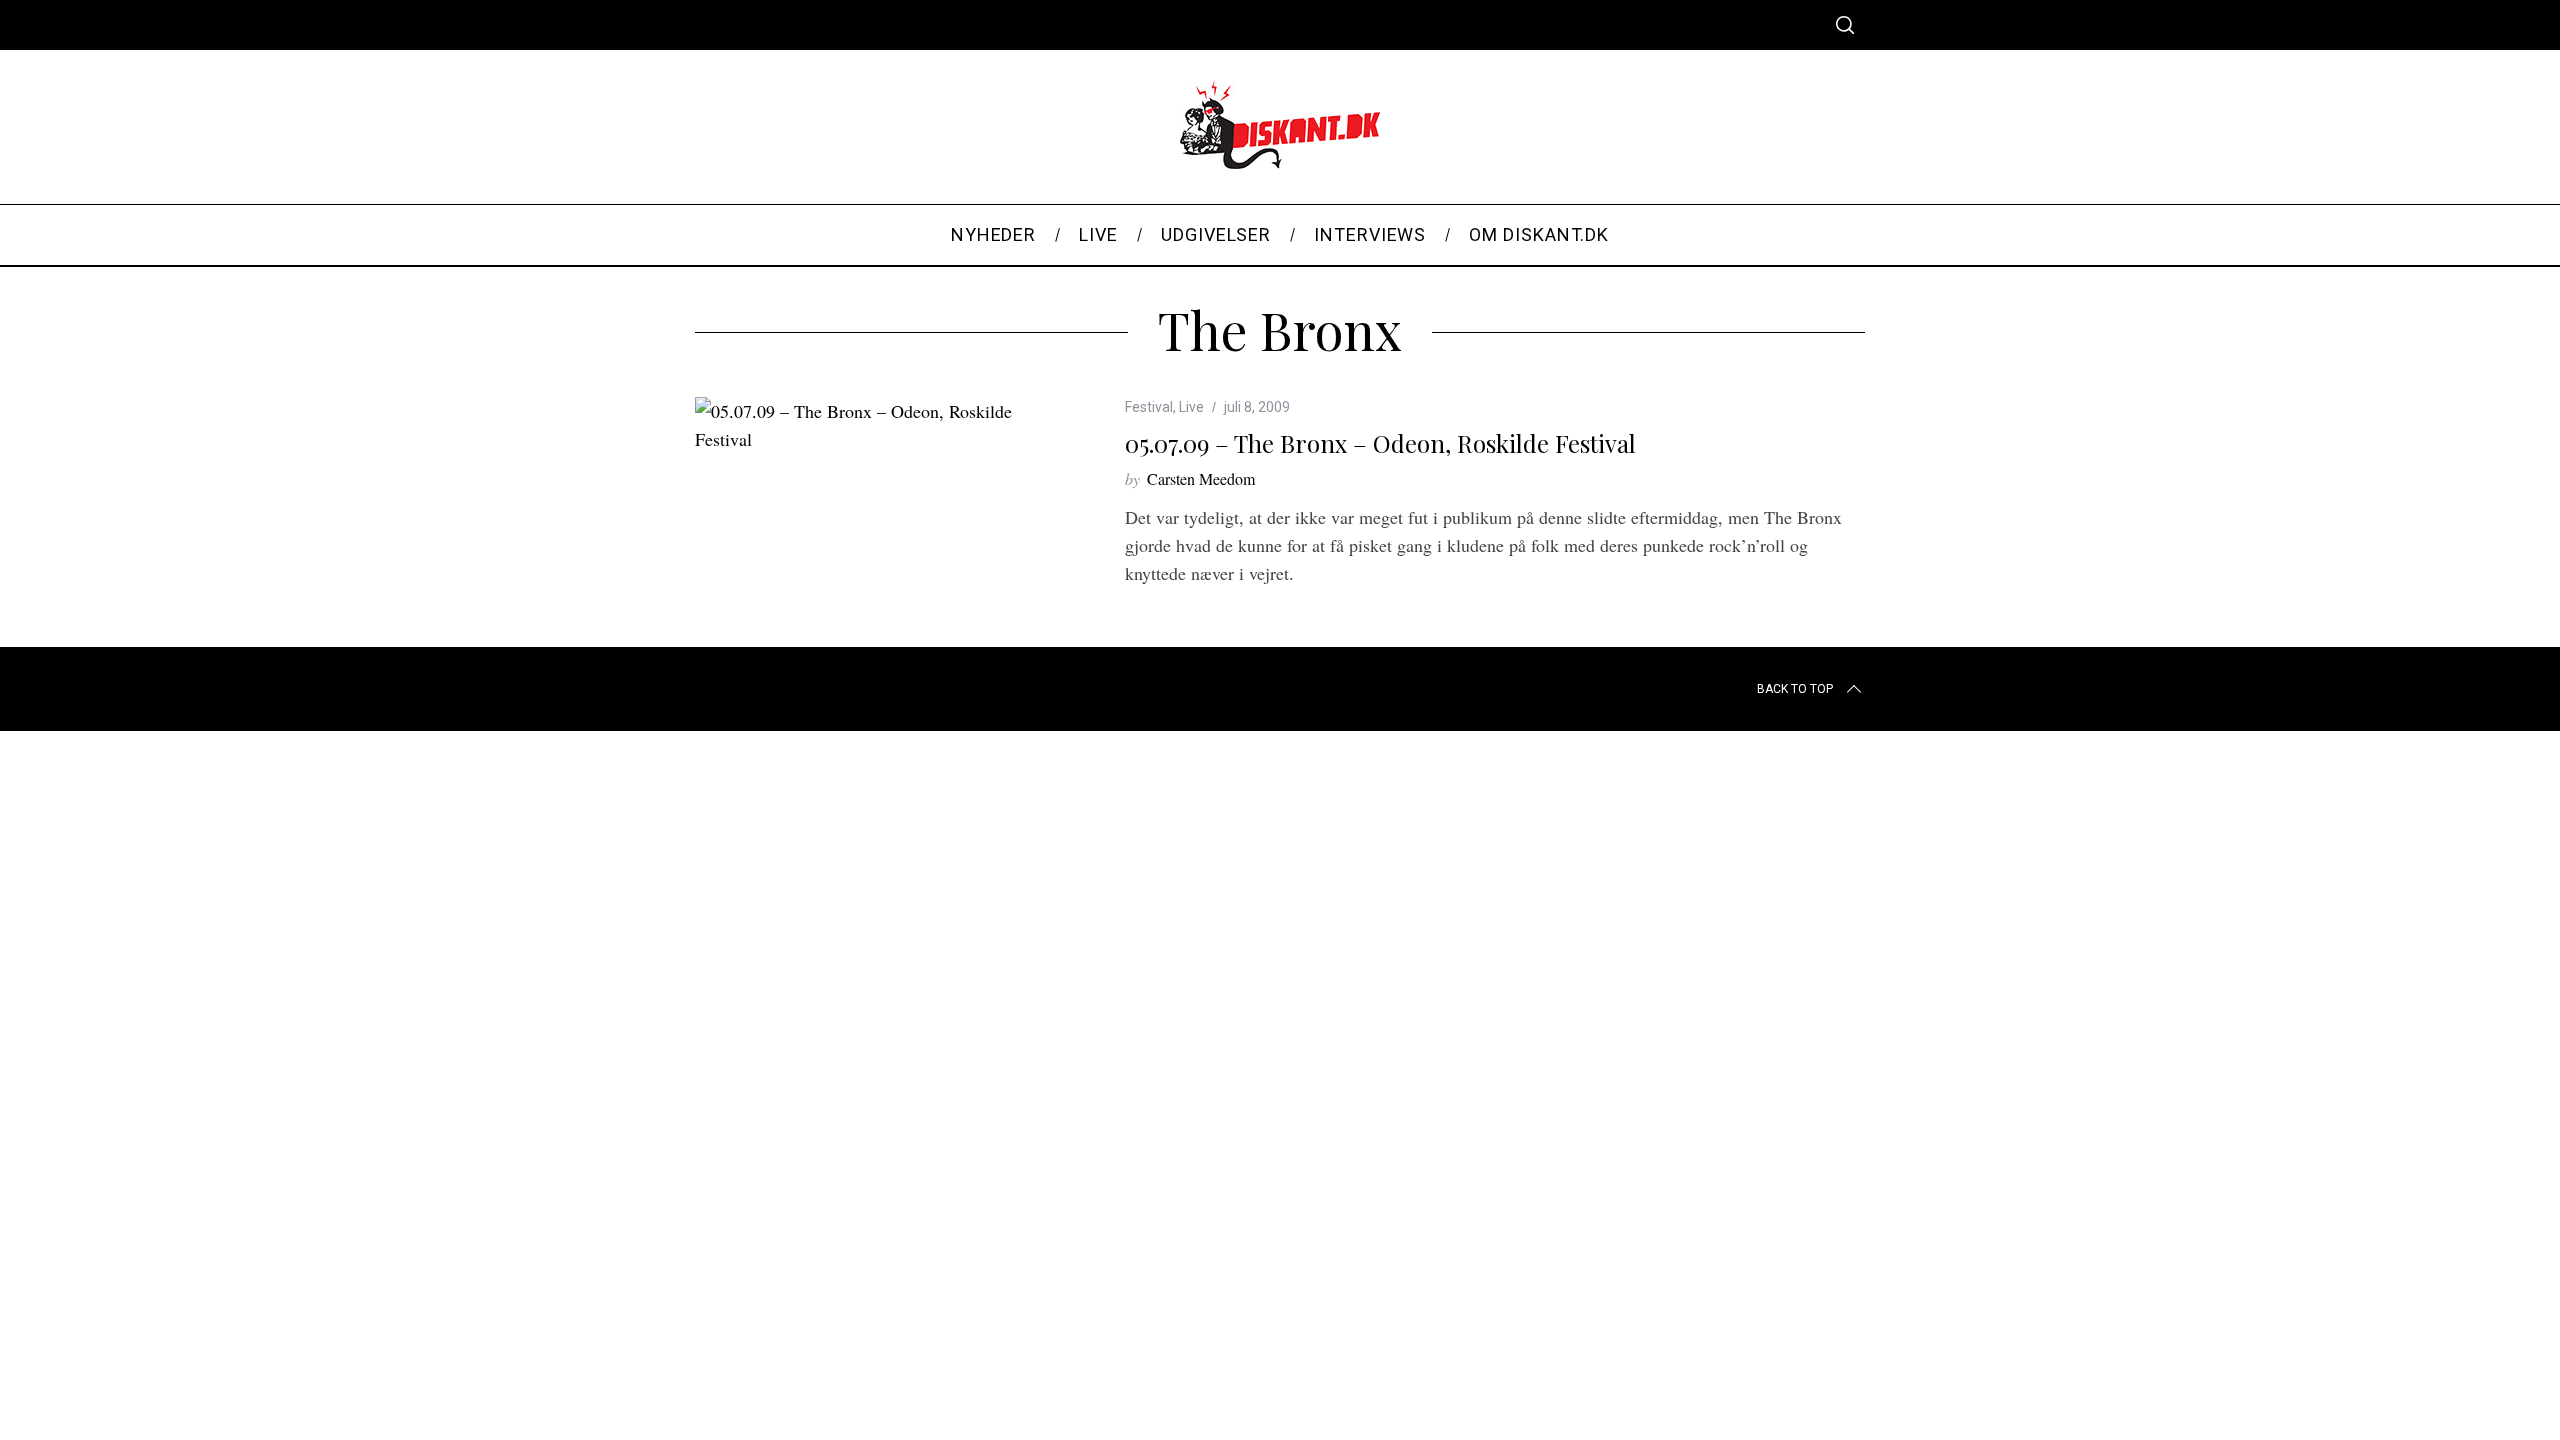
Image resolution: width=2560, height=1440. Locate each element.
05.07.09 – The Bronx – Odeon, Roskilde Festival (1380, 443)
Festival (1149, 407)
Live (1191, 407)
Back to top (1795, 689)
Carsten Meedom (1201, 478)
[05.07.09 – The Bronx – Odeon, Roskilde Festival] (880, 425)
